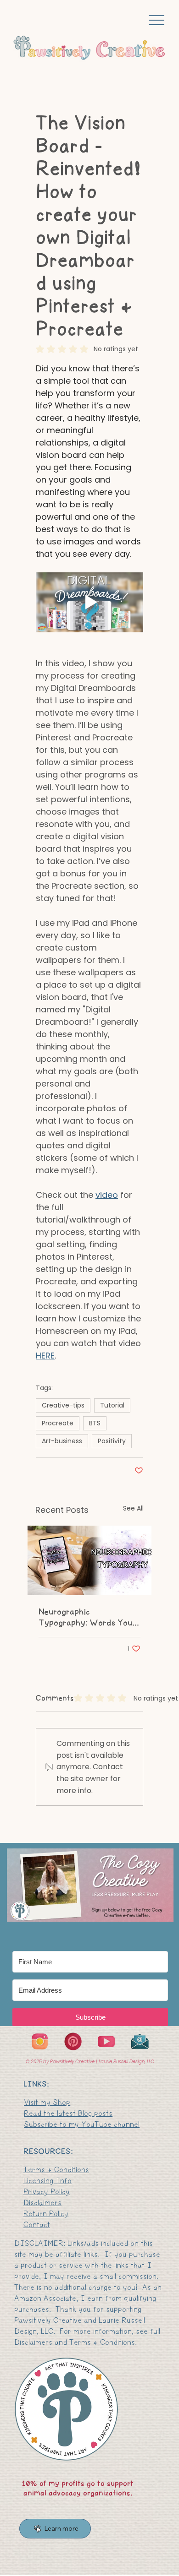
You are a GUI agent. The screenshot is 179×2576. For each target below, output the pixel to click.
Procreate (58, 1423)
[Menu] (157, 20)
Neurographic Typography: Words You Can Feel (85, 1617)
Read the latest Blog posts (68, 2113)
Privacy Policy (47, 2192)
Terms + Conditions (56, 2170)
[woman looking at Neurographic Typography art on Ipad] (89, 1560)
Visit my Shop (47, 2102)
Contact (37, 2225)
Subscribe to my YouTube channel (82, 2124)
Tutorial (112, 1405)
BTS (95, 1423)
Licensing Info (48, 2181)
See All (133, 1508)
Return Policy (46, 2214)
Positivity (112, 1441)
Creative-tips (63, 1405)
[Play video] (89, 603)
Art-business (62, 1441)
